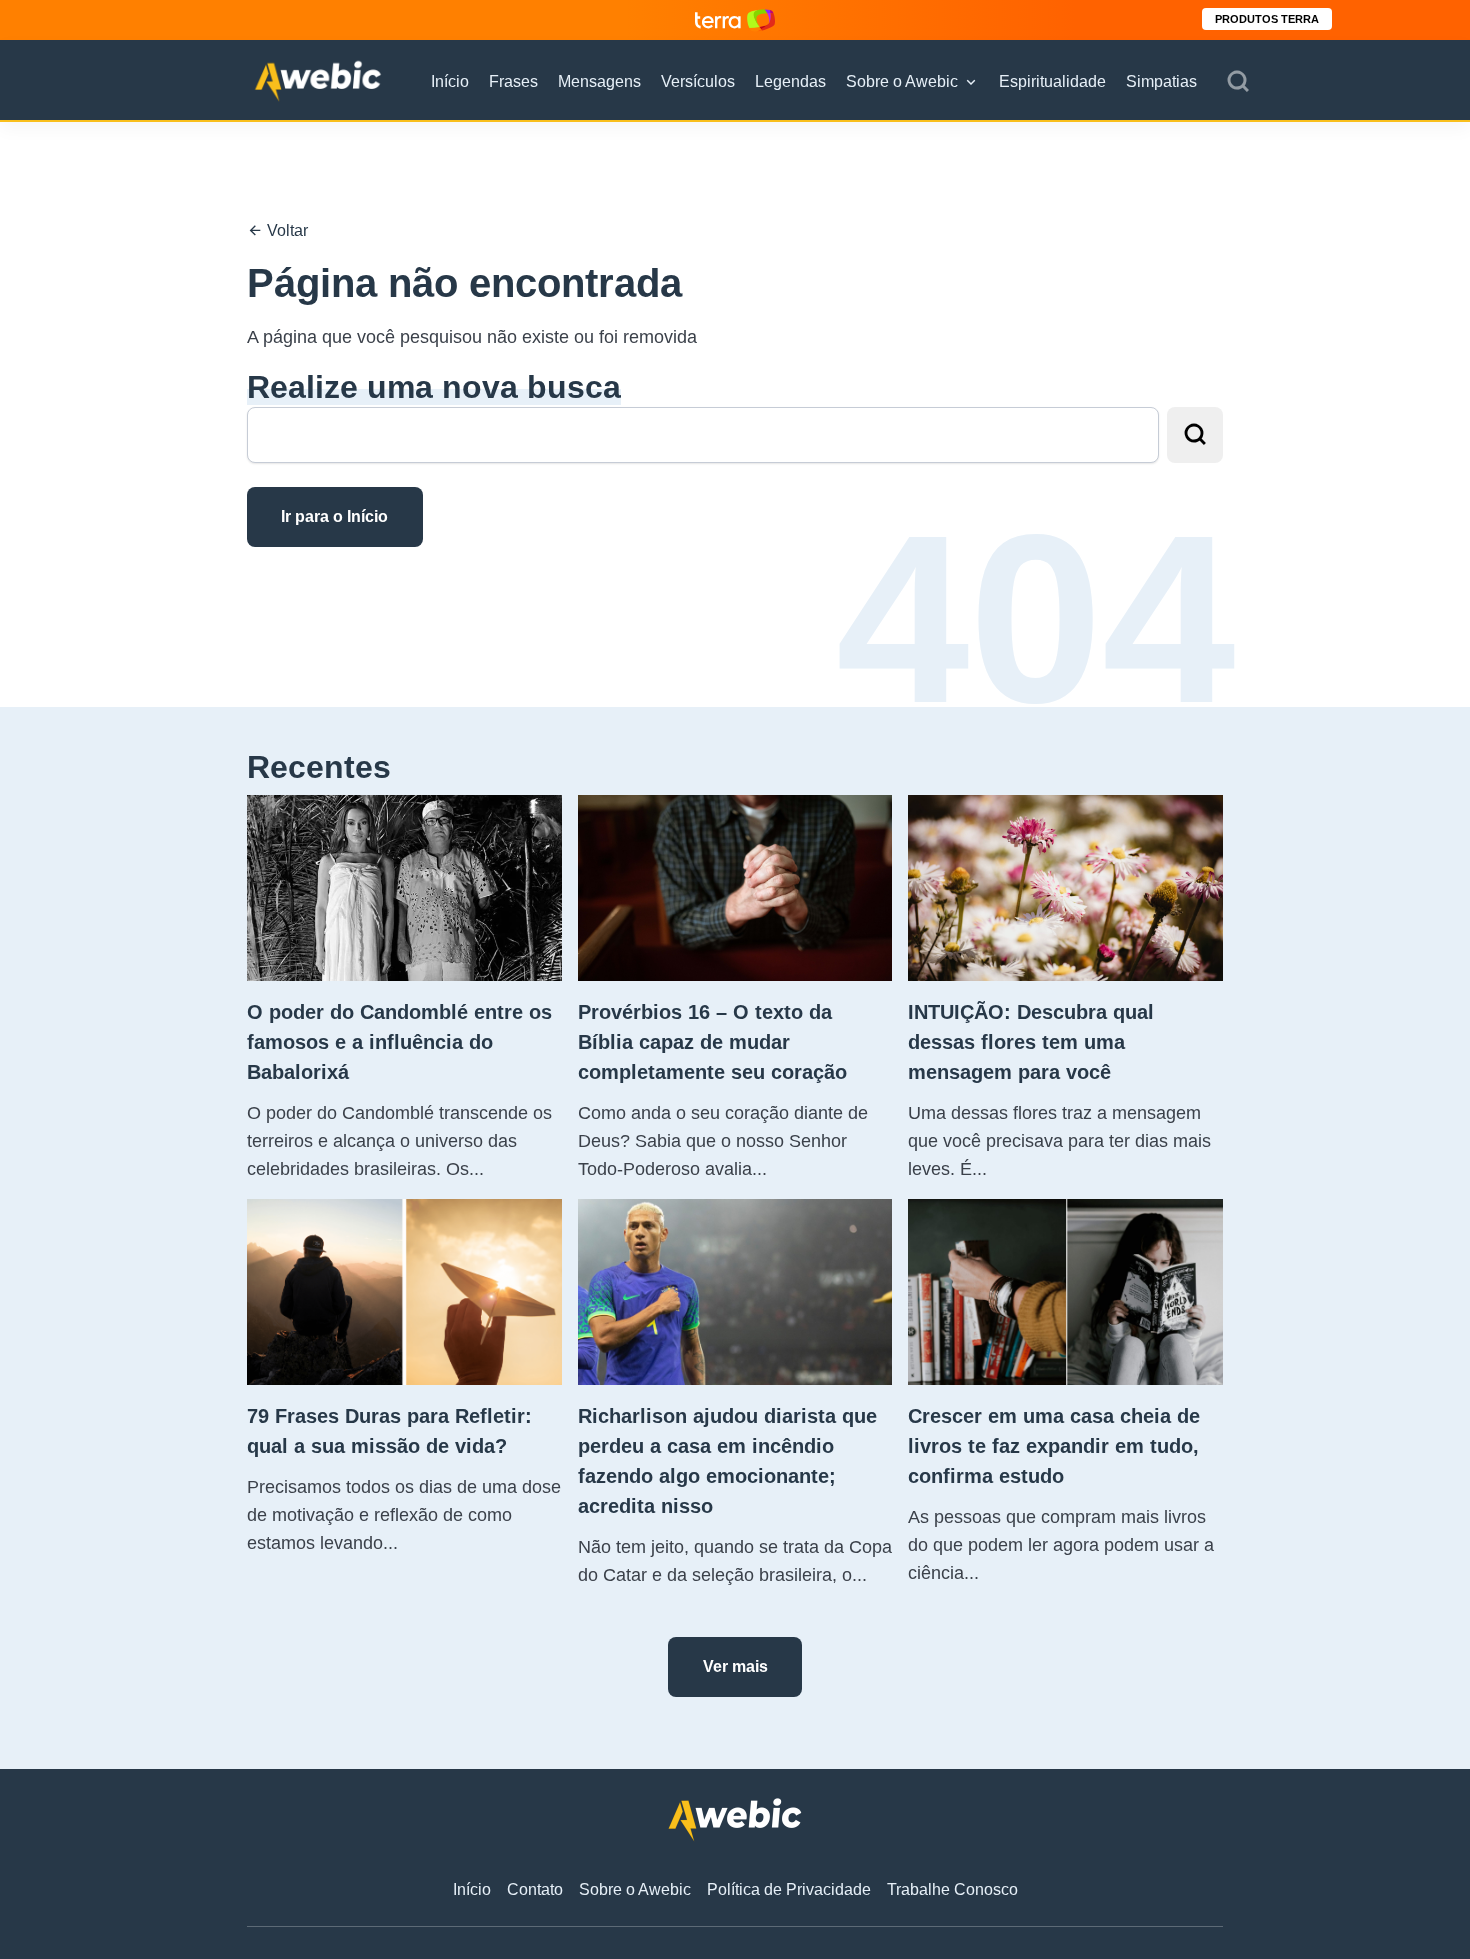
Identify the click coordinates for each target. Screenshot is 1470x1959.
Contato (535, 1889)
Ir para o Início (334, 516)
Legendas (790, 81)
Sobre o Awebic (902, 81)
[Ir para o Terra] (735, 19)
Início (450, 81)
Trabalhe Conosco (952, 1889)
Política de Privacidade (789, 1889)
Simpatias (1161, 81)
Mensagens (599, 81)
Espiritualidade (1052, 81)
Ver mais (735, 1666)
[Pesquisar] (1238, 82)
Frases (513, 81)
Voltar (285, 230)
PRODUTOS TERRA (1267, 19)
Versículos (698, 81)
